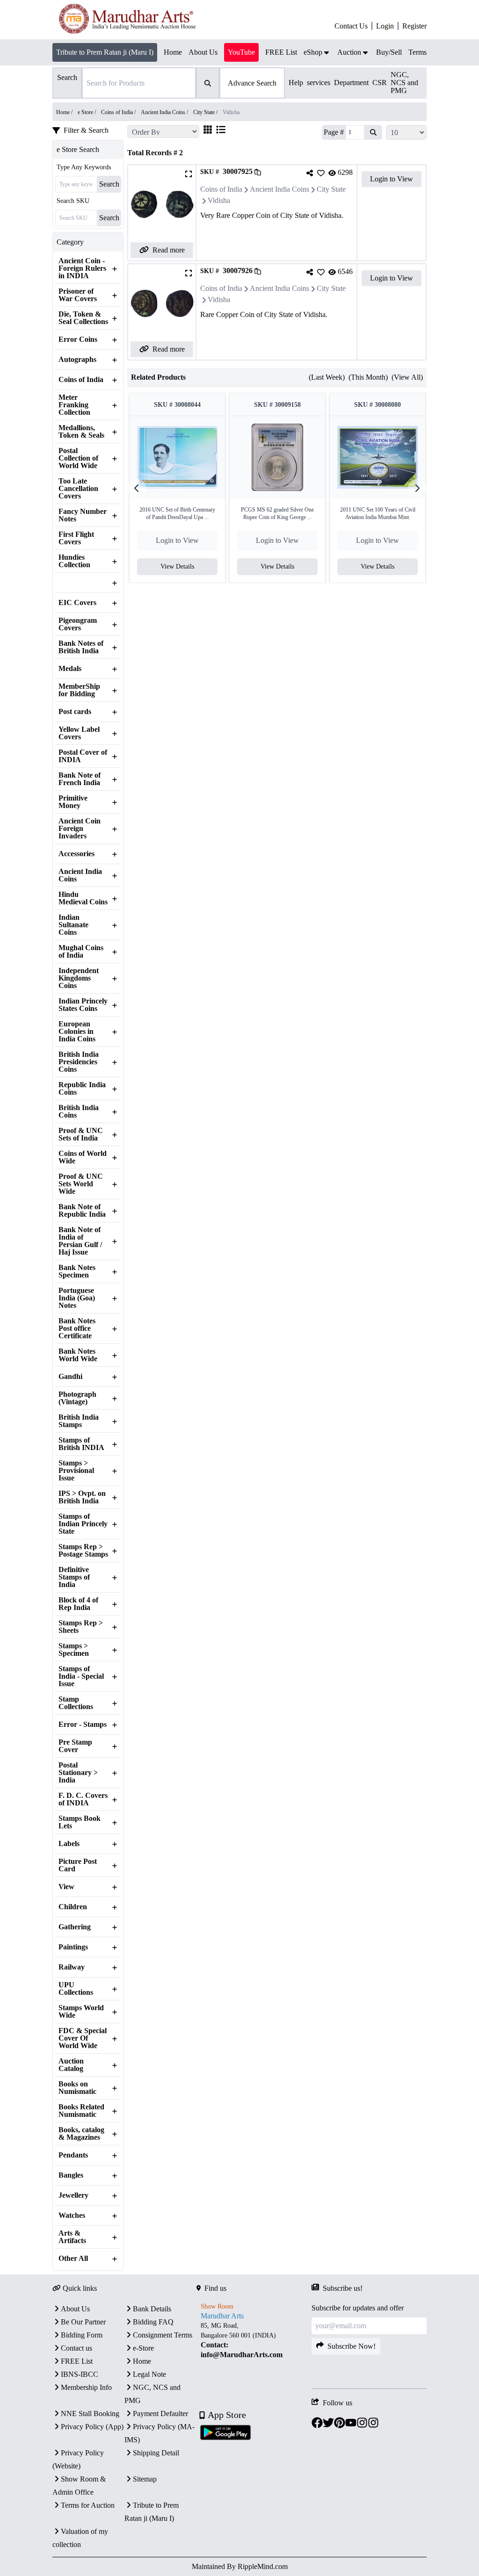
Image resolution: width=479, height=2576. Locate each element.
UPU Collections (76, 1989)
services (319, 83)
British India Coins (79, 1111)
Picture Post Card (78, 1865)
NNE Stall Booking (90, 2414)
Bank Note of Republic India (82, 1211)
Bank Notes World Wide (78, 1355)
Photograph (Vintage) (77, 1398)
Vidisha (219, 200)
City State (331, 189)
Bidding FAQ (153, 2322)
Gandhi (70, 1377)
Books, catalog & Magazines (81, 2134)
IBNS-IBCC (80, 2374)
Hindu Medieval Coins (83, 898)
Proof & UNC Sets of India (81, 1134)
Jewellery (73, 2195)
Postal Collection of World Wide (78, 458)
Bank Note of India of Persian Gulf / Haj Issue (80, 1241)
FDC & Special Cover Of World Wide (83, 2038)
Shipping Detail (156, 2453)
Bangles (71, 2175)
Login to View (392, 179)
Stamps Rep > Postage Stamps (83, 1551)
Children (73, 1907)
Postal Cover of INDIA (83, 756)
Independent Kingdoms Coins (79, 978)
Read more (169, 250)
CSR (380, 83)
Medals (70, 669)
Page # (334, 132)
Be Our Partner (83, 2322)
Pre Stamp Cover (75, 1746)
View (66, 1887)
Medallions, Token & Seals (81, 432)
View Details (177, 566)
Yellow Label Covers (79, 733)
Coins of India (81, 380)
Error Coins (78, 339)
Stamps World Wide (81, 2012)
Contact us (76, 2348)
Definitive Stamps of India (74, 1577)
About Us (75, 2309)
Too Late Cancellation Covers (78, 489)
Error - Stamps (83, 1725)
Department (351, 83)
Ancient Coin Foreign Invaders (80, 829)
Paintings (73, 1947)
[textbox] (254, 2340)
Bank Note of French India (80, 779)
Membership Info (86, 2387)
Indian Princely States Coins (83, 1005)
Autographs (77, 360)
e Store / (87, 112)
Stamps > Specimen (74, 1650)
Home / (65, 112)
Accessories (76, 854)
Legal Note (149, 2374)
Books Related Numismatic (81, 2111)
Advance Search (252, 83)
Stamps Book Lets (80, 1822)
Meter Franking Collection (74, 405)
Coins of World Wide (83, 1157)
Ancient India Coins (80, 875)
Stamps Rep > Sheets (81, 1627)
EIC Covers (77, 603)
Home (142, 2361)
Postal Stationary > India (78, 1773)
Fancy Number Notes (83, 515)
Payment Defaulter (160, 2414)
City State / (206, 112)
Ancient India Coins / (165, 112)
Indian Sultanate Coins (73, 925)
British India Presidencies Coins (79, 1062)
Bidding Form (82, 2335)
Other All (73, 2259)
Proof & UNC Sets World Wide (81, 1184)
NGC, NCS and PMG (404, 83)
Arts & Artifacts (72, 2237)
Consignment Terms (163, 2335)
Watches (72, 2215)
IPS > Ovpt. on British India (82, 1497)
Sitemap (145, 2479)
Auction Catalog (71, 2065)
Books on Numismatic (77, 2088)
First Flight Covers (76, 538)
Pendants (73, 2155)
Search (109, 184)
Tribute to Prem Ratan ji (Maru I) (105, 52)
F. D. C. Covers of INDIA (83, 1799)
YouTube (241, 52)
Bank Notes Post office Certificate (77, 1328)
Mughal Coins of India (81, 952)
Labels (69, 1844)
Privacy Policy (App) (92, 2427)
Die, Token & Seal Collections (83, 318)
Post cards (75, 712)
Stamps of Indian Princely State (83, 1524)
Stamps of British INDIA (81, 1444)
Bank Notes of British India (81, 647)
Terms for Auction (88, 2505)
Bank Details (152, 2309)
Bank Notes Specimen (77, 1271)
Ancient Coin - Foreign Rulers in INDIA (82, 268)
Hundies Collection (74, 561)
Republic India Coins (82, 1089)
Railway (72, 1967)
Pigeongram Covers (78, 624)
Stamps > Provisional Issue (76, 1471)
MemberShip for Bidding (79, 690)
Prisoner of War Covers (78, 295)
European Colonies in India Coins (77, 1032)
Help (296, 83)
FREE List (77, 2361)
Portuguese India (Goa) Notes (77, 1298)
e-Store (143, 2348)
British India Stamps (79, 1421)
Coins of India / (119, 112)
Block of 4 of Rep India (78, 1604)
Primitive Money (73, 802)
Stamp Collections (76, 1703)
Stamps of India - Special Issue (81, 1676)
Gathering (75, 1927)
